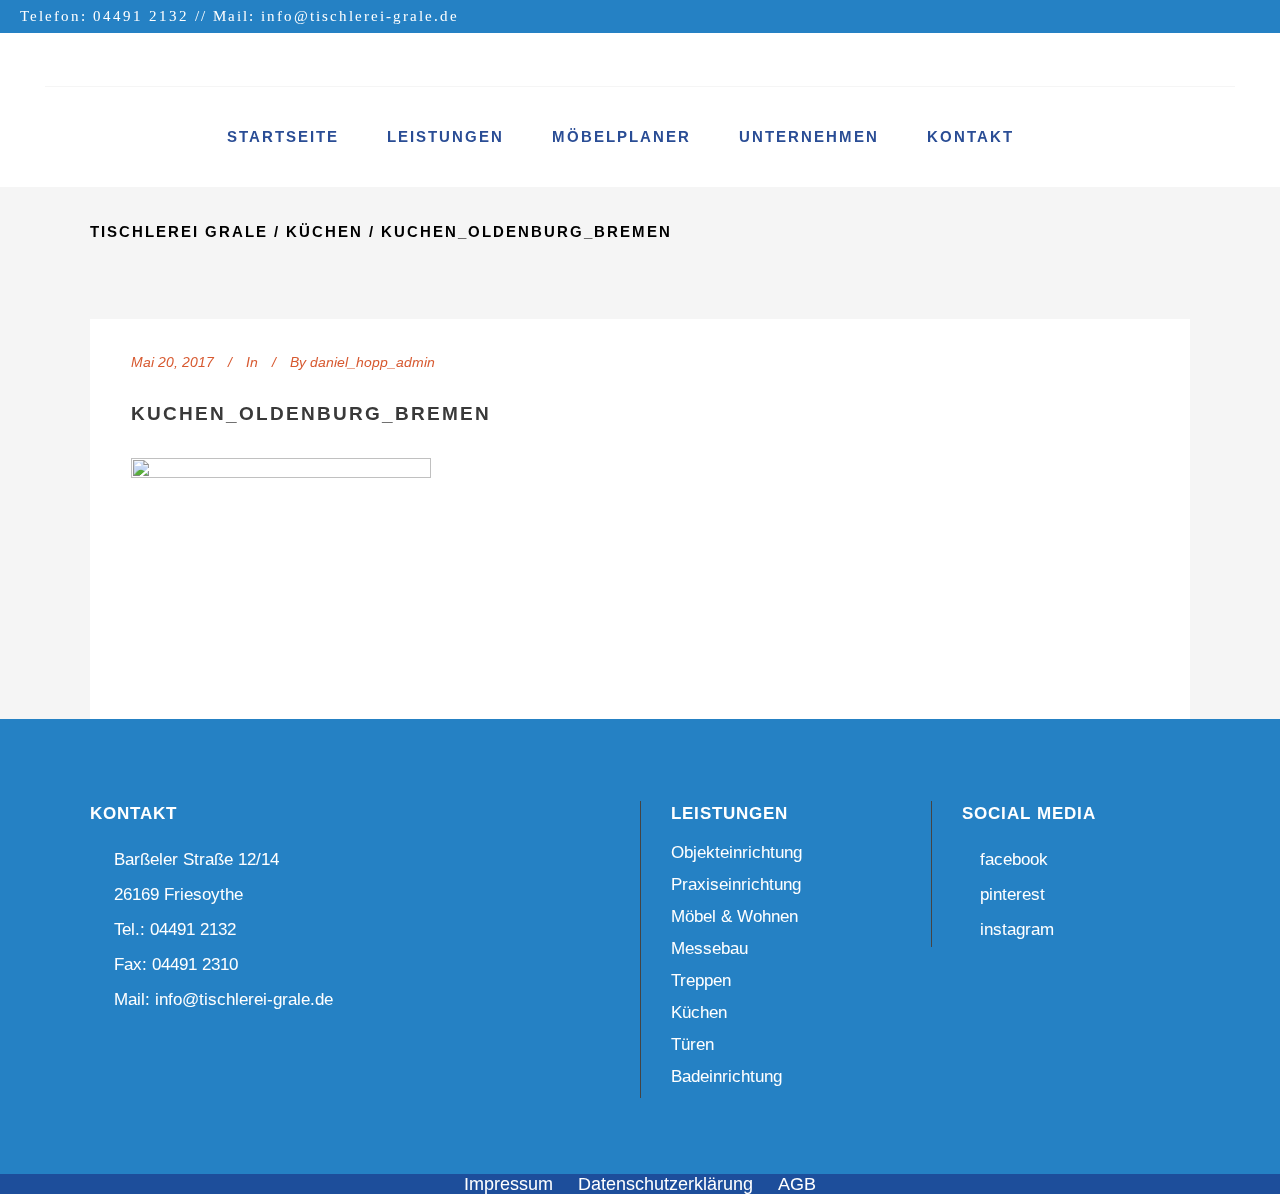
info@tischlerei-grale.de (360, 16)
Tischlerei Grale (179, 231)
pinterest (1012, 894)
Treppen (701, 980)
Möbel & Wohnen (734, 916)
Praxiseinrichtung (736, 884)
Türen (692, 1044)
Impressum (508, 1184)
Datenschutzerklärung (665, 1184)
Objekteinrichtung (736, 852)
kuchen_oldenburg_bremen (311, 413)
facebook (1013, 859)
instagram (1016, 929)
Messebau (709, 948)
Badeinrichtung (726, 1076)
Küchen (324, 231)
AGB (797, 1184)
